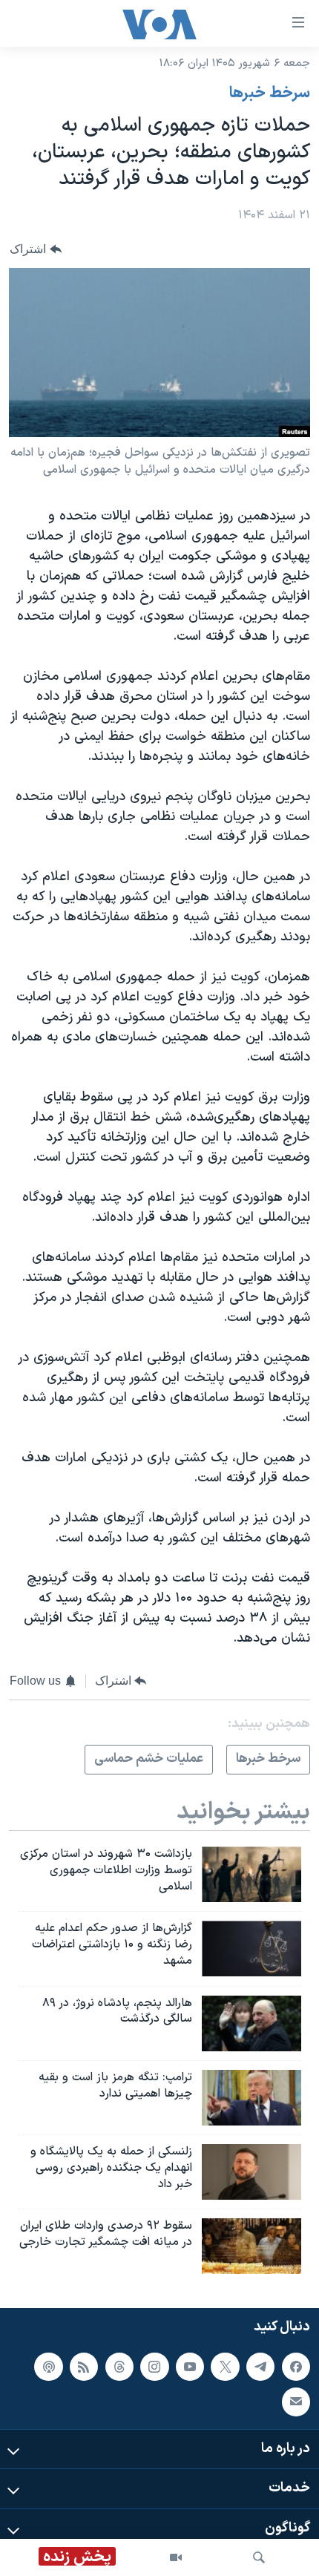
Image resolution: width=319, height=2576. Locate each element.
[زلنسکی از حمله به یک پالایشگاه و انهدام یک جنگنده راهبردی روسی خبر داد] (251, 2172)
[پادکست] (48, 2367)
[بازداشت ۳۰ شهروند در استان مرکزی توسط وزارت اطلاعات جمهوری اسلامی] (251, 1874)
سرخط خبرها (270, 94)
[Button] (36, 249)
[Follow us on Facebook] (296, 2367)
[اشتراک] (296, 2402)
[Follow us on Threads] (119, 2367)
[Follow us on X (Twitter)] (225, 2367)
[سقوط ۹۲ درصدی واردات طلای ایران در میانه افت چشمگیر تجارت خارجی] (251, 2246)
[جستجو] (259, 2557)
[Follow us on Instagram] (154, 2367)
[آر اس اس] (84, 2367)
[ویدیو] (176, 2557)
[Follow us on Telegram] (260, 2367)
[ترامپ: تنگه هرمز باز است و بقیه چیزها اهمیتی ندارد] (251, 2098)
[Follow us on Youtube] (190, 2367)
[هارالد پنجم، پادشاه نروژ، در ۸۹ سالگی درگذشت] (251, 2023)
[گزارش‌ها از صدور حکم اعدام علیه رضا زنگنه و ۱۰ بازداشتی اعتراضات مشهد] (251, 1949)
